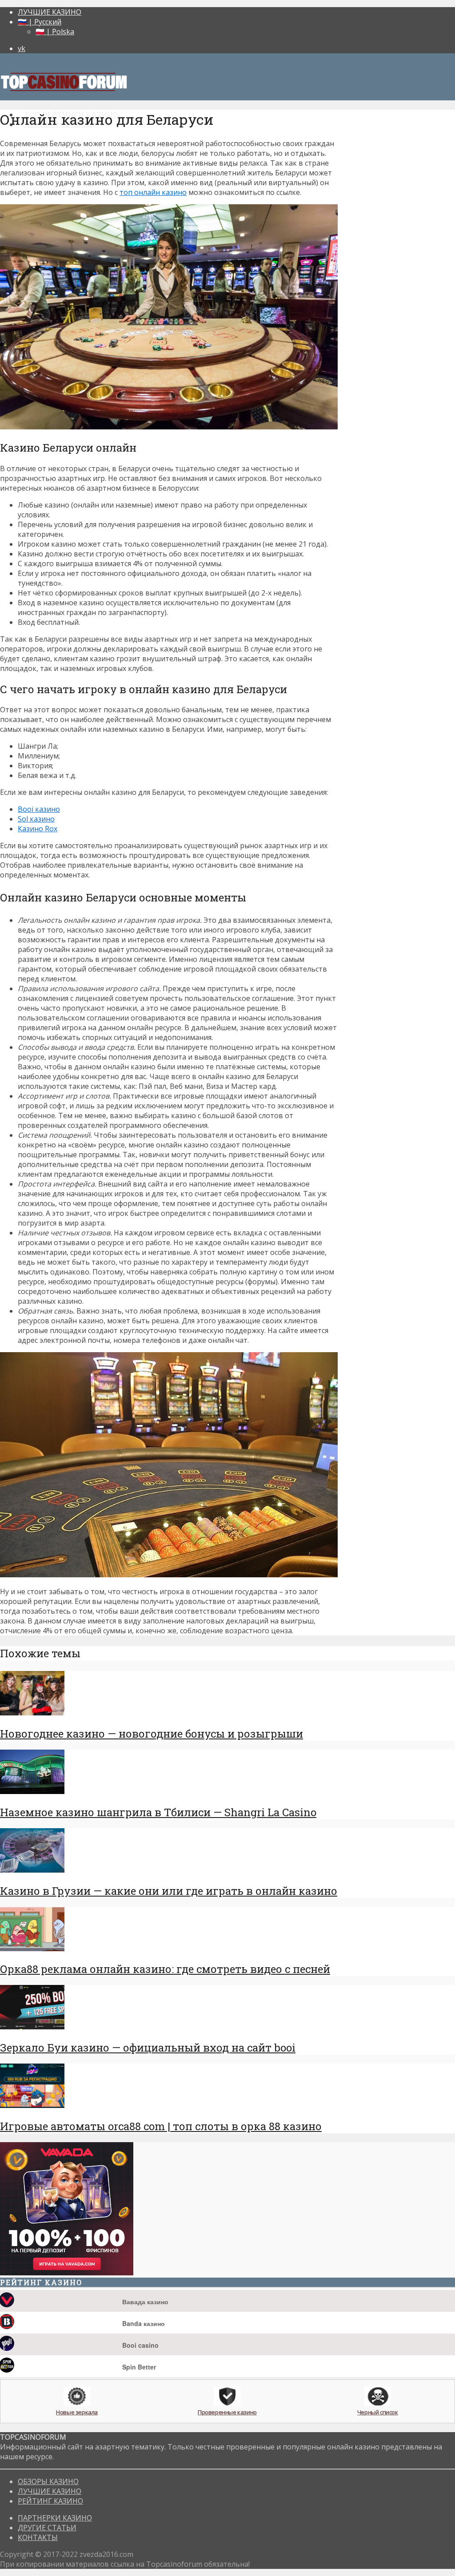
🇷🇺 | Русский (40, 22)
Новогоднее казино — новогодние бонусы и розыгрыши (152, 1734)
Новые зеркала (77, 2412)
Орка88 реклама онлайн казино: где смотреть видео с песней (165, 1969)
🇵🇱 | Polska (55, 32)
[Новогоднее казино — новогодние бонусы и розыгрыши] (32, 1713)
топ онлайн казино (153, 192)
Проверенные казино (227, 2412)
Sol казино (36, 819)
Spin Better (139, 2367)
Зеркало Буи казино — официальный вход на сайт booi (148, 2048)
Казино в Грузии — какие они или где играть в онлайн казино (169, 1891)
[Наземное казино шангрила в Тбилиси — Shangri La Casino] (32, 1791)
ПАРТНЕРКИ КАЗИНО (55, 2518)
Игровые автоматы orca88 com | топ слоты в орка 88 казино (161, 2126)
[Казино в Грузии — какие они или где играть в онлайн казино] (32, 1870)
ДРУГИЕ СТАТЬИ (47, 2528)
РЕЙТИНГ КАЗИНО (50, 2501)
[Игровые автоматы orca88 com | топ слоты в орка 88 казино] (32, 2105)
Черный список (378, 2412)
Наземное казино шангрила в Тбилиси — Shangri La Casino (158, 1812)
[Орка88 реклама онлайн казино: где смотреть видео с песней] (32, 1949)
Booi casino (140, 2345)
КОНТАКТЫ (38, 2537)
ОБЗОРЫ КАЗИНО (48, 2481)
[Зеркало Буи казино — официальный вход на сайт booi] (32, 2027)
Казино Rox (38, 829)
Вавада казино (145, 2302)
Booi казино (39, 809)
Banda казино (144, 2323)
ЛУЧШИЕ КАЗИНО (50, 12)
